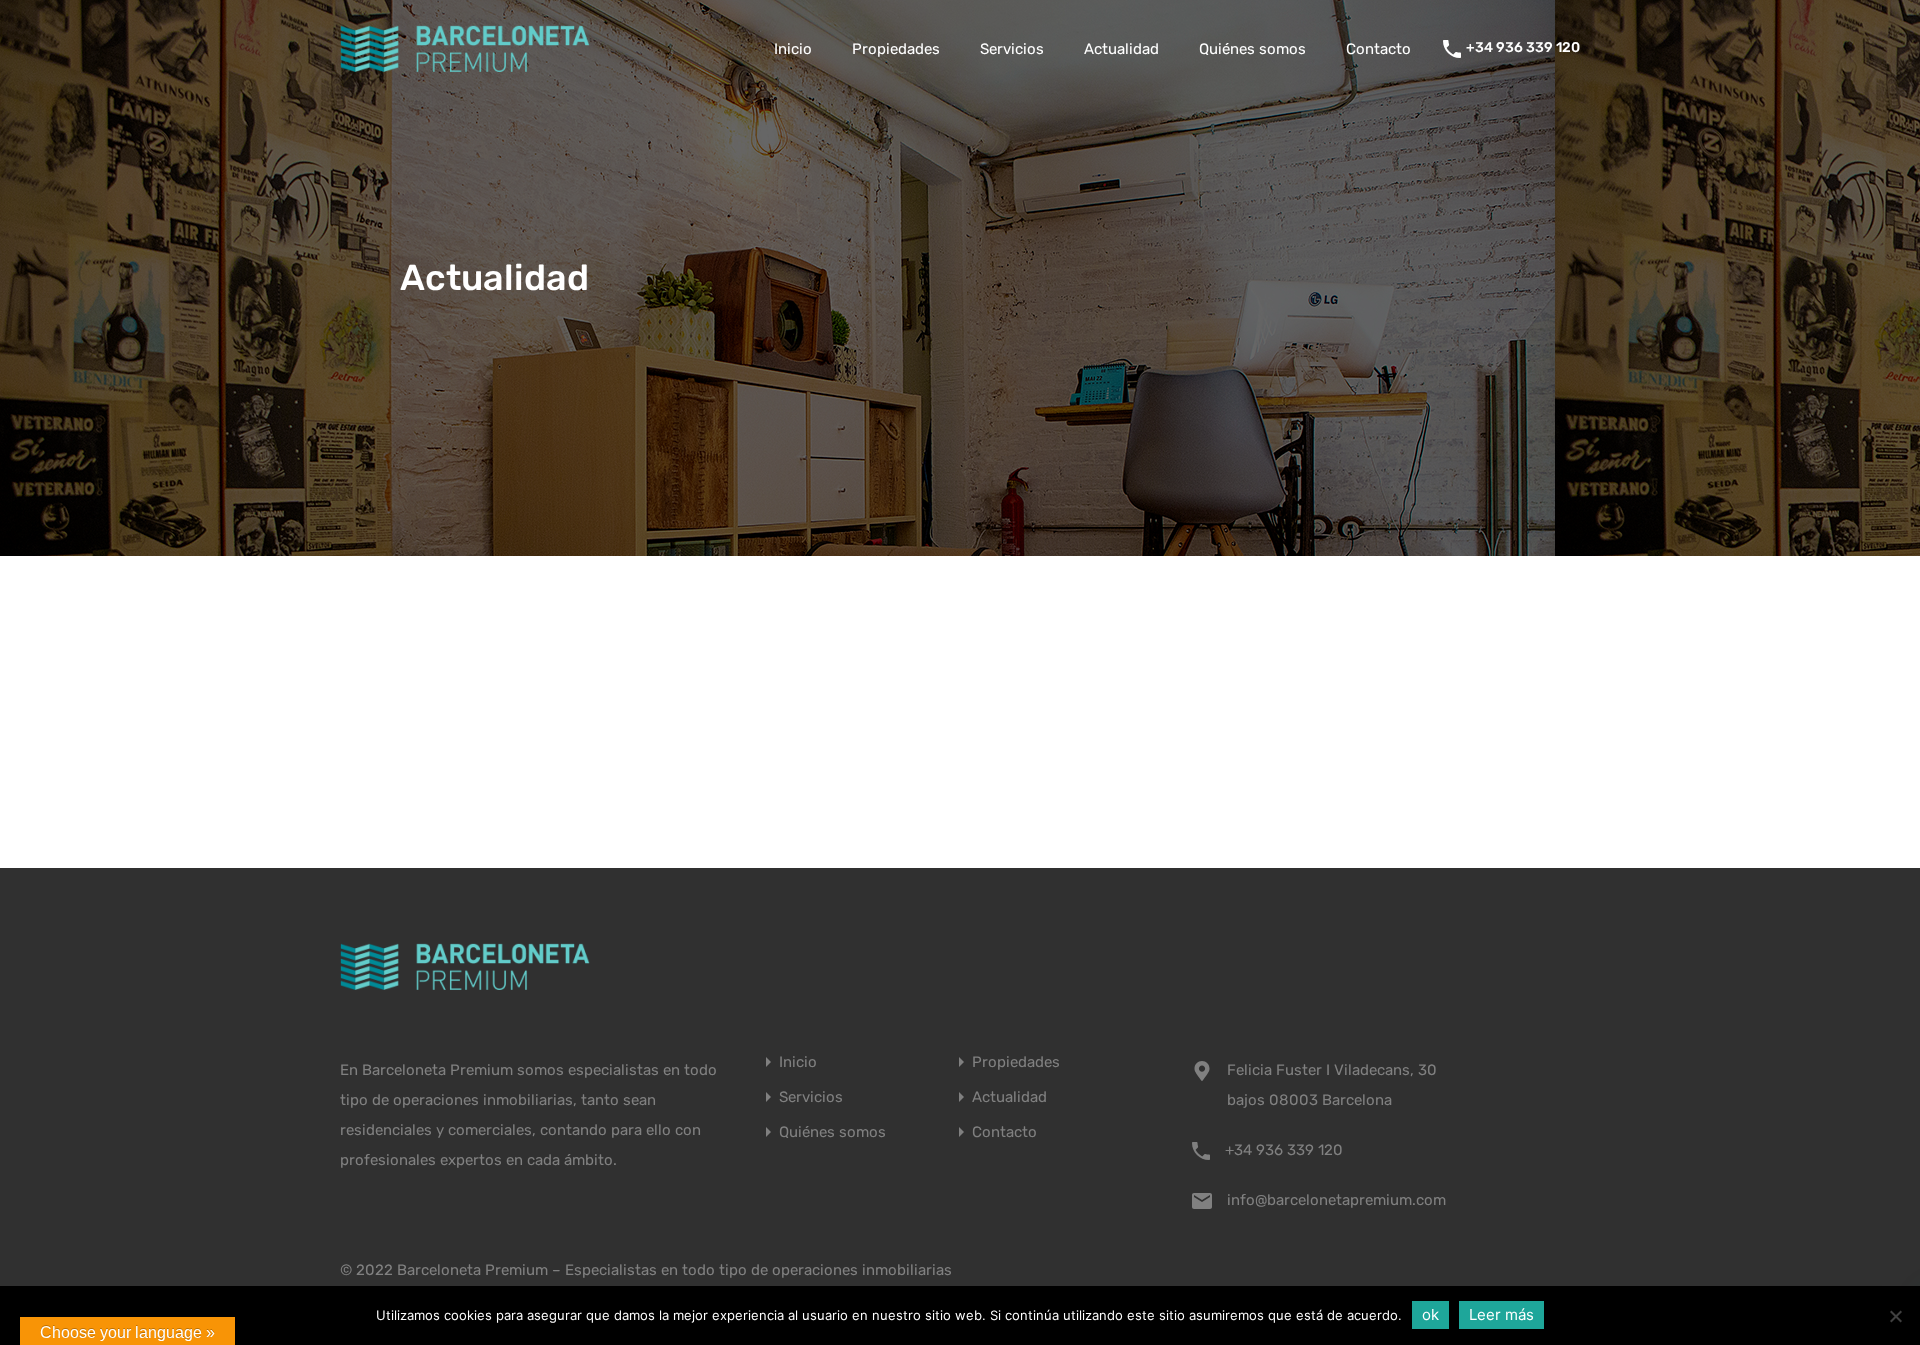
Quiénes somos (1252, 49)
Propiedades (896, 49)
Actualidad (1121, 49)
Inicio (793, 49)
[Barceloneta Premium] (465, 68)
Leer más (1501, 1314)
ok (1430, 1314)
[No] (1895, 1317)
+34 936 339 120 (1523, 48)
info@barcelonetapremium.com (1336, 1200)
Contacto (1378, 49)
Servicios (1012, 49)
